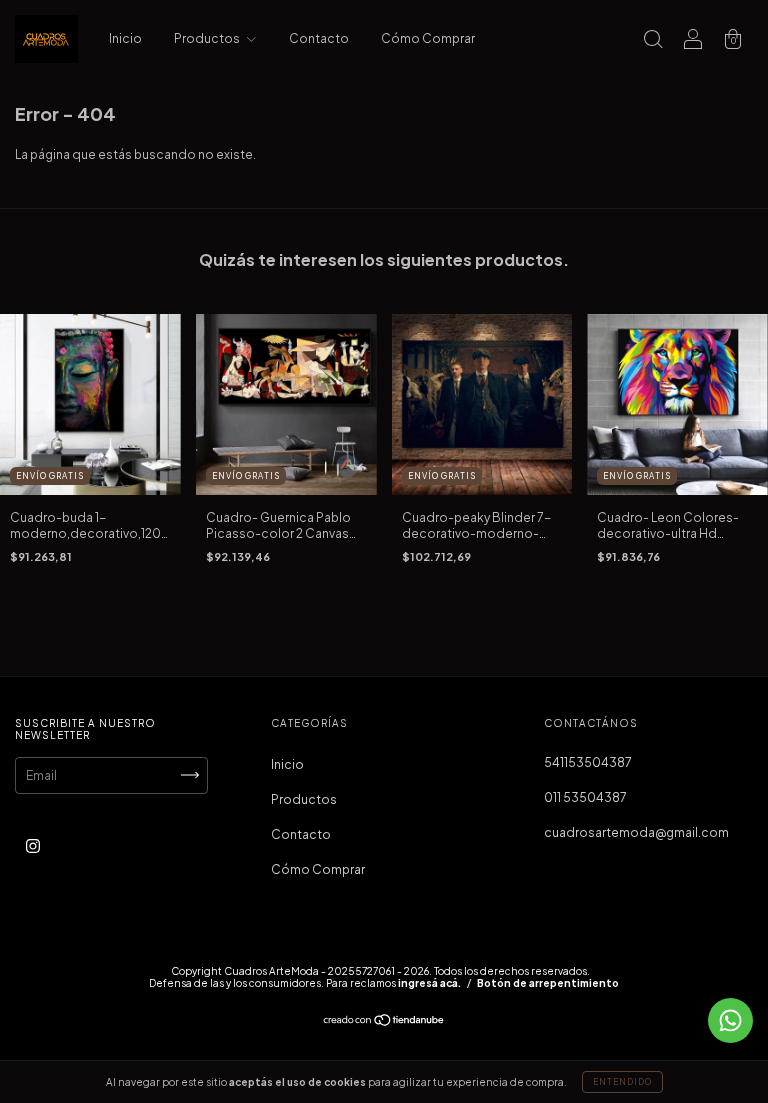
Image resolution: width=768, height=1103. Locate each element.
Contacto (319, 38)
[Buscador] (653, 41)
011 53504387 (585, 797)
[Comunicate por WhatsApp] (730, 1020)
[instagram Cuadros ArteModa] (33, 845)
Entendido (622, 1082)
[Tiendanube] (384, 1022)
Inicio (125, 38)
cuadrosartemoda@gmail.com (636, 832)
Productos (208, 38)
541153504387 (588, 762)
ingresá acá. (429, 983)
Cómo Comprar (428, 38)
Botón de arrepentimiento (548, 983)
